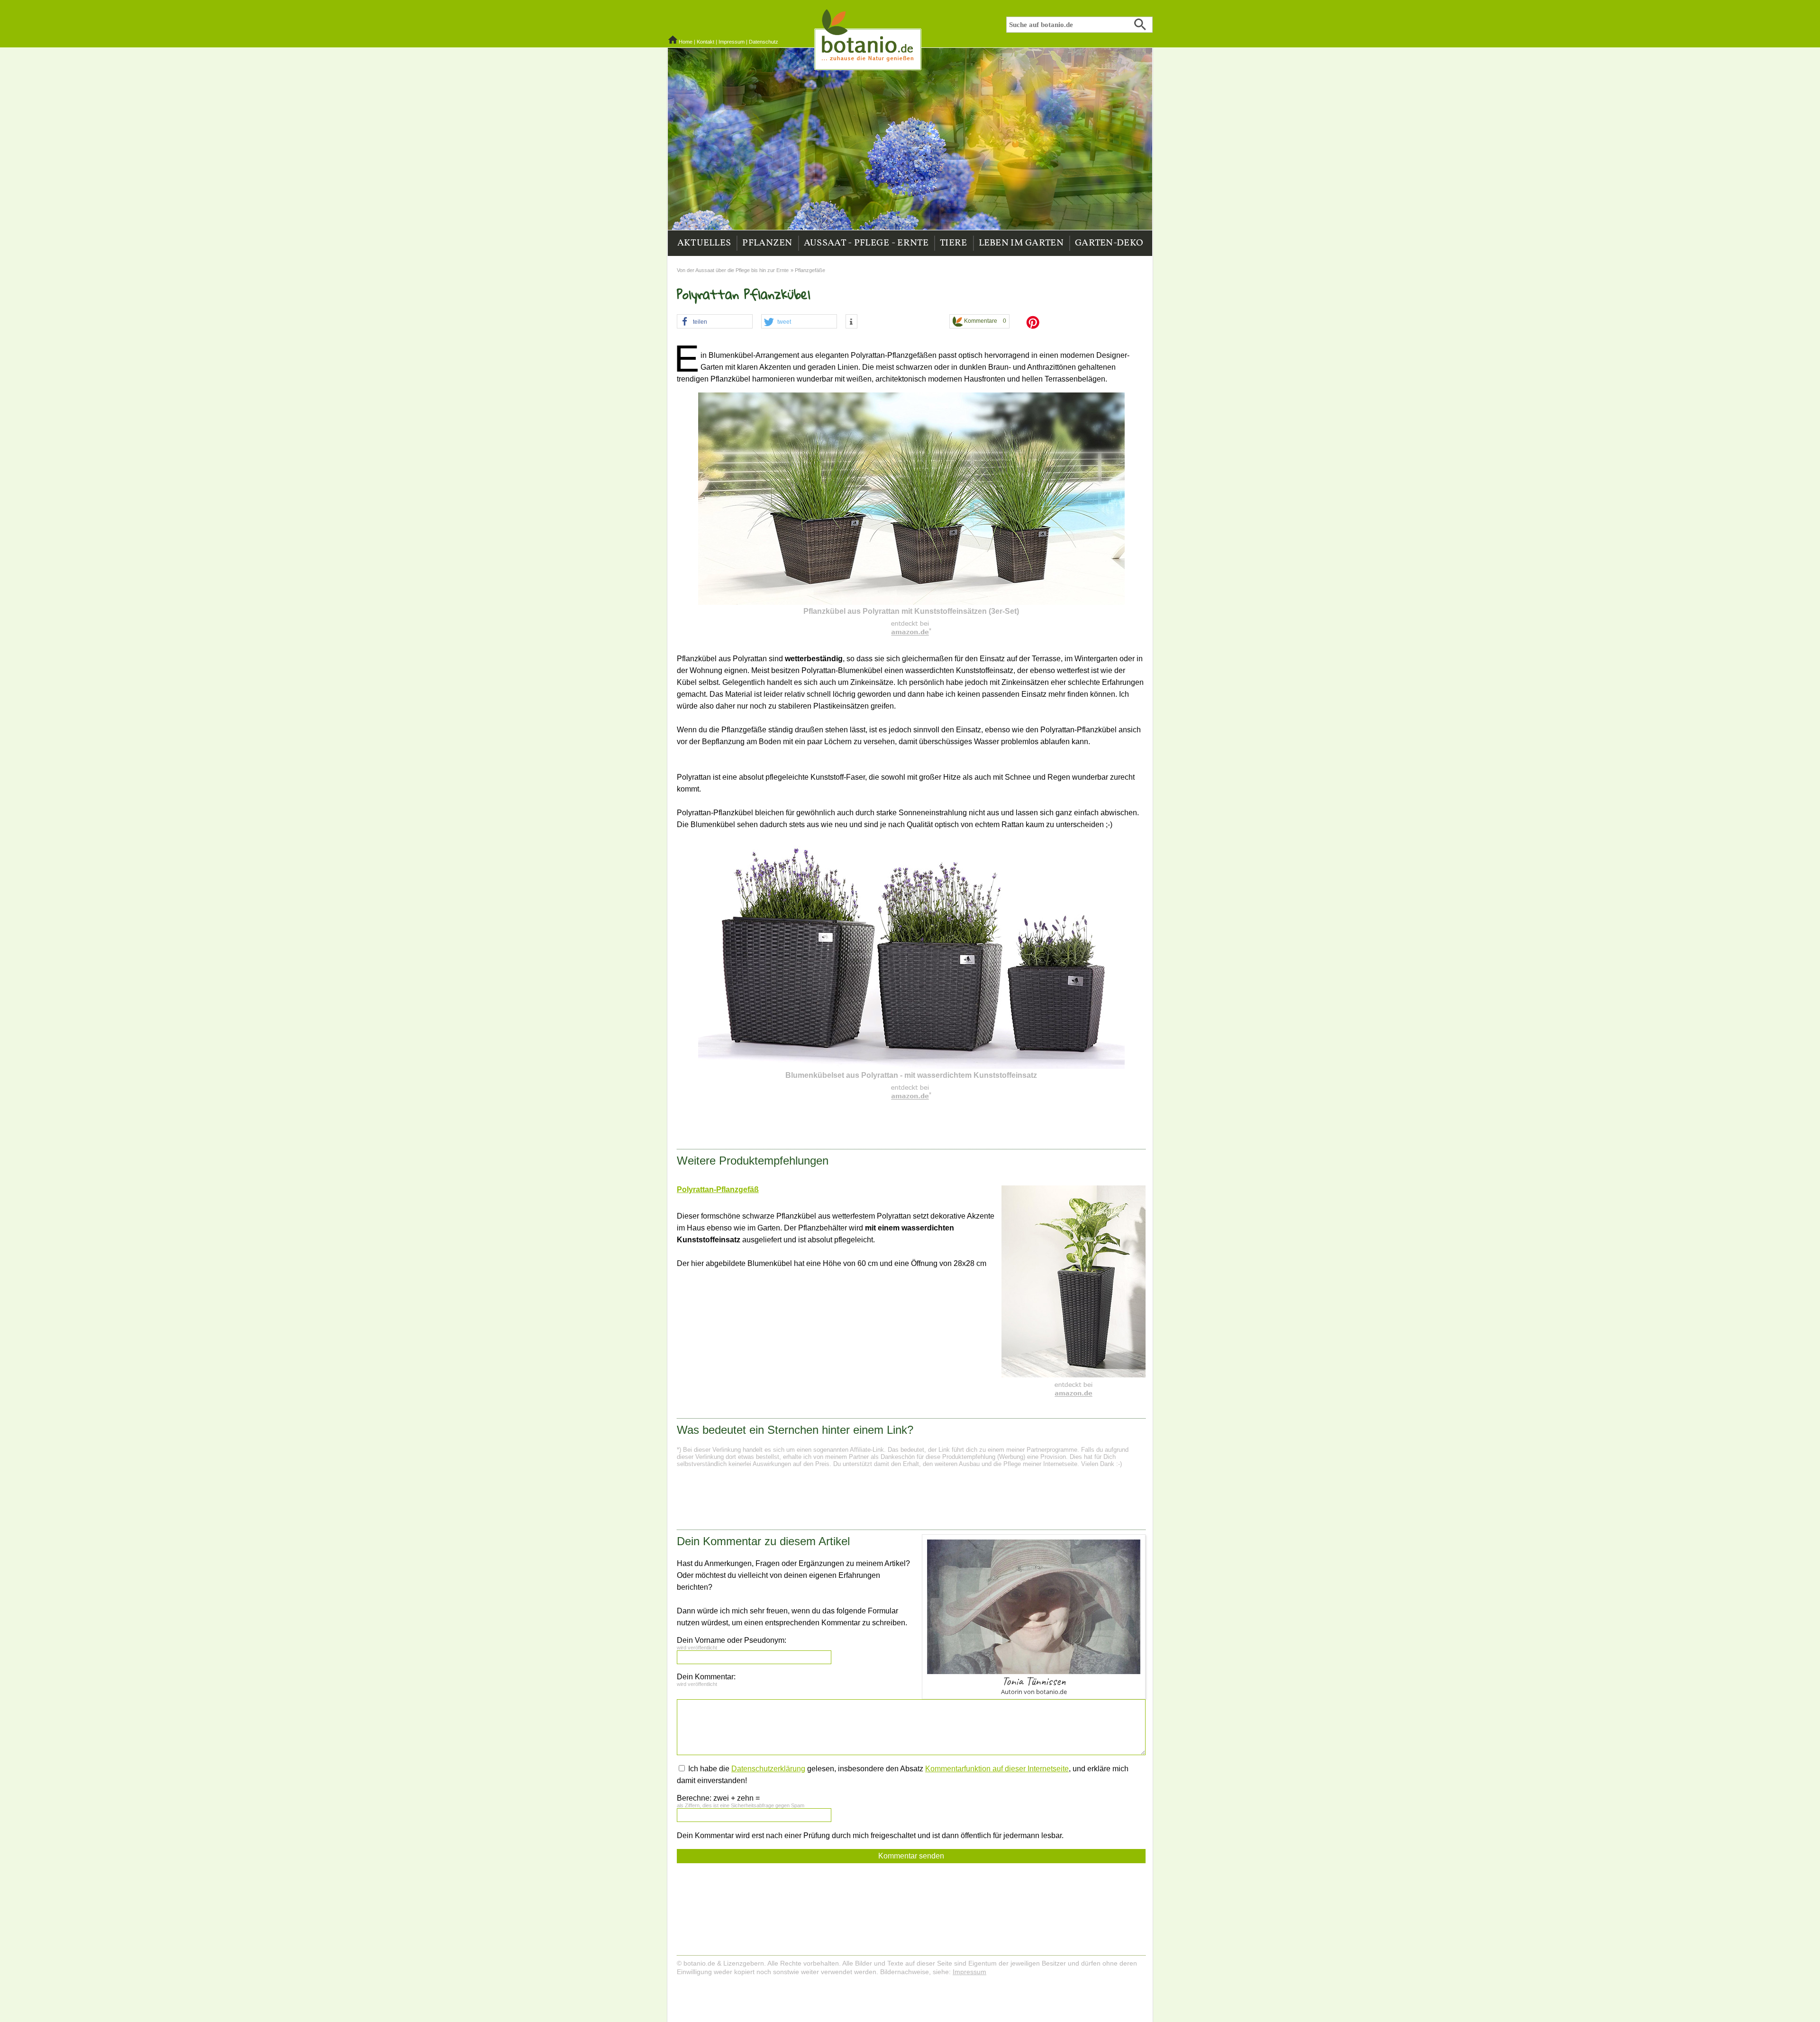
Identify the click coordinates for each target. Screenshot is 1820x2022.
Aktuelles (704, 243)
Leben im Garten (1021, 243)
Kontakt (705, 42)
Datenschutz (764, 42)
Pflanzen (767, 243)
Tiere (954, 243)
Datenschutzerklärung (768, 1769)
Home (686, 42)
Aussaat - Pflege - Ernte (866, 243)
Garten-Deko (1109, 243)
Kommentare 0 (984, 321)
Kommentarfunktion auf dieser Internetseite (997, 1769)
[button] (715, 322)
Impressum (732, 42)
